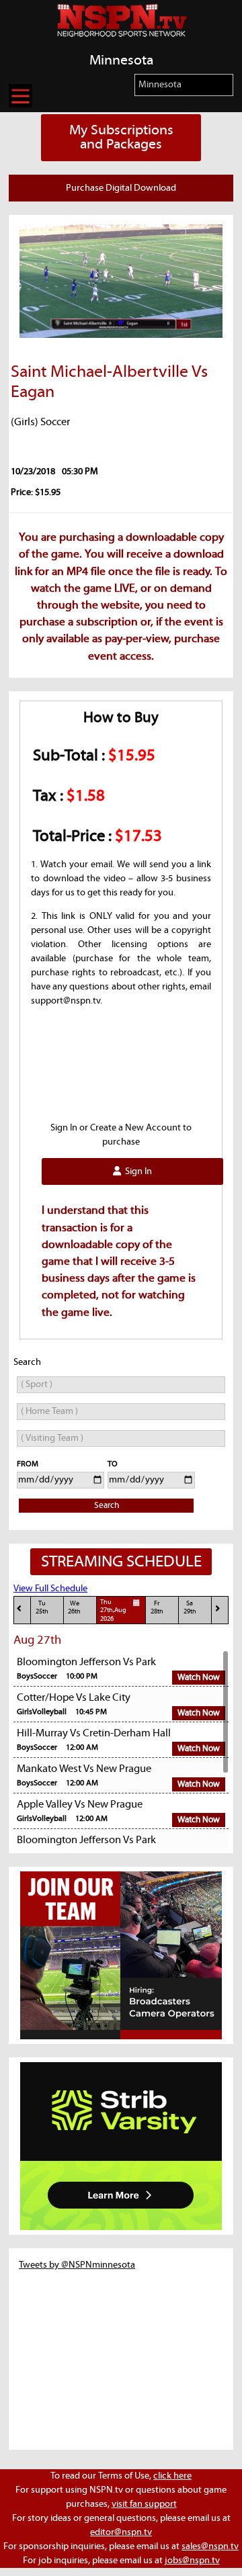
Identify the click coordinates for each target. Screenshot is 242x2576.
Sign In (136, 1171)
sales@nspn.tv (210, 2546)
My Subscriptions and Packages (121, 137)
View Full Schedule (50, 1589)
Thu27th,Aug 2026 (113, 1611)
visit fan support (144, 2504)
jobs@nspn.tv (192, 2561)
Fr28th (157, 1608)
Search (107, 1506)
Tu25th (42, 1608)
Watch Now (199, 1678)
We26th (74, 1608)
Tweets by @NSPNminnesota (77, 2265)
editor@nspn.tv (121, 2532)
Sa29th (190, 1608)
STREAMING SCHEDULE (121, 1562)
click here (172, 2476)
